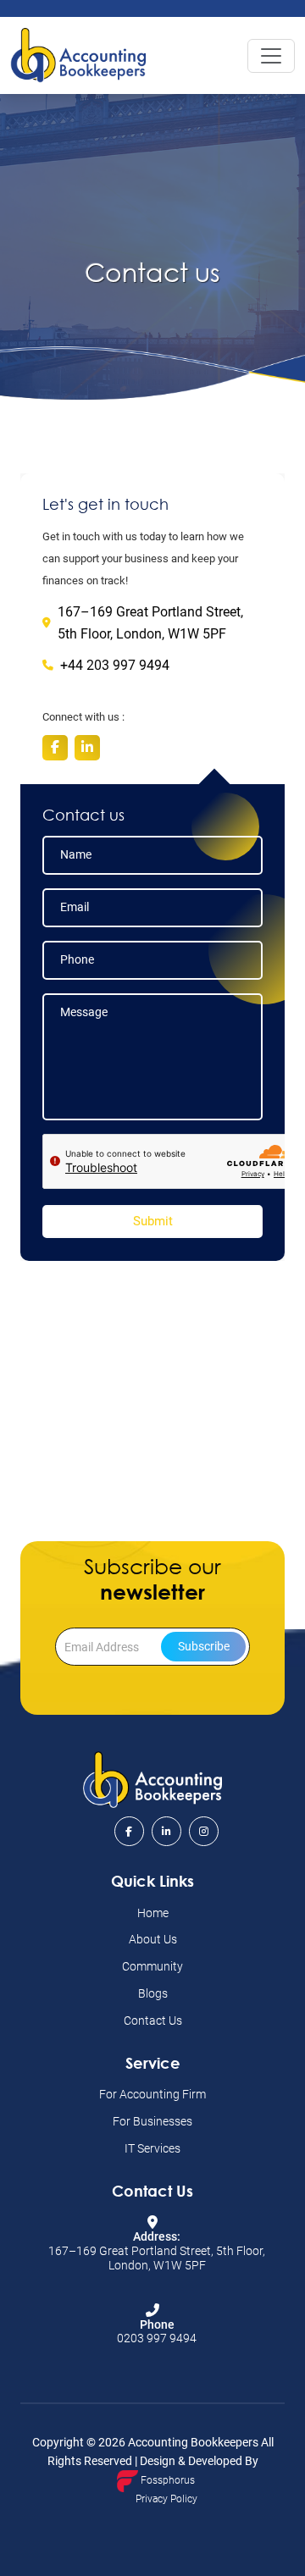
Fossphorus (166, 2480)
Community (152, 1966)
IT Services (152, 2148)
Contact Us (153, 2020)
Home (153, 1913)
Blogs (153, 1993)
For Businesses (152, 2121)
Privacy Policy (166, 2499)
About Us (153, 1939)
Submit (153, 1221)
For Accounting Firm (152, 2094)
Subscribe (204, 1646)
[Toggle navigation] (271, 56)
